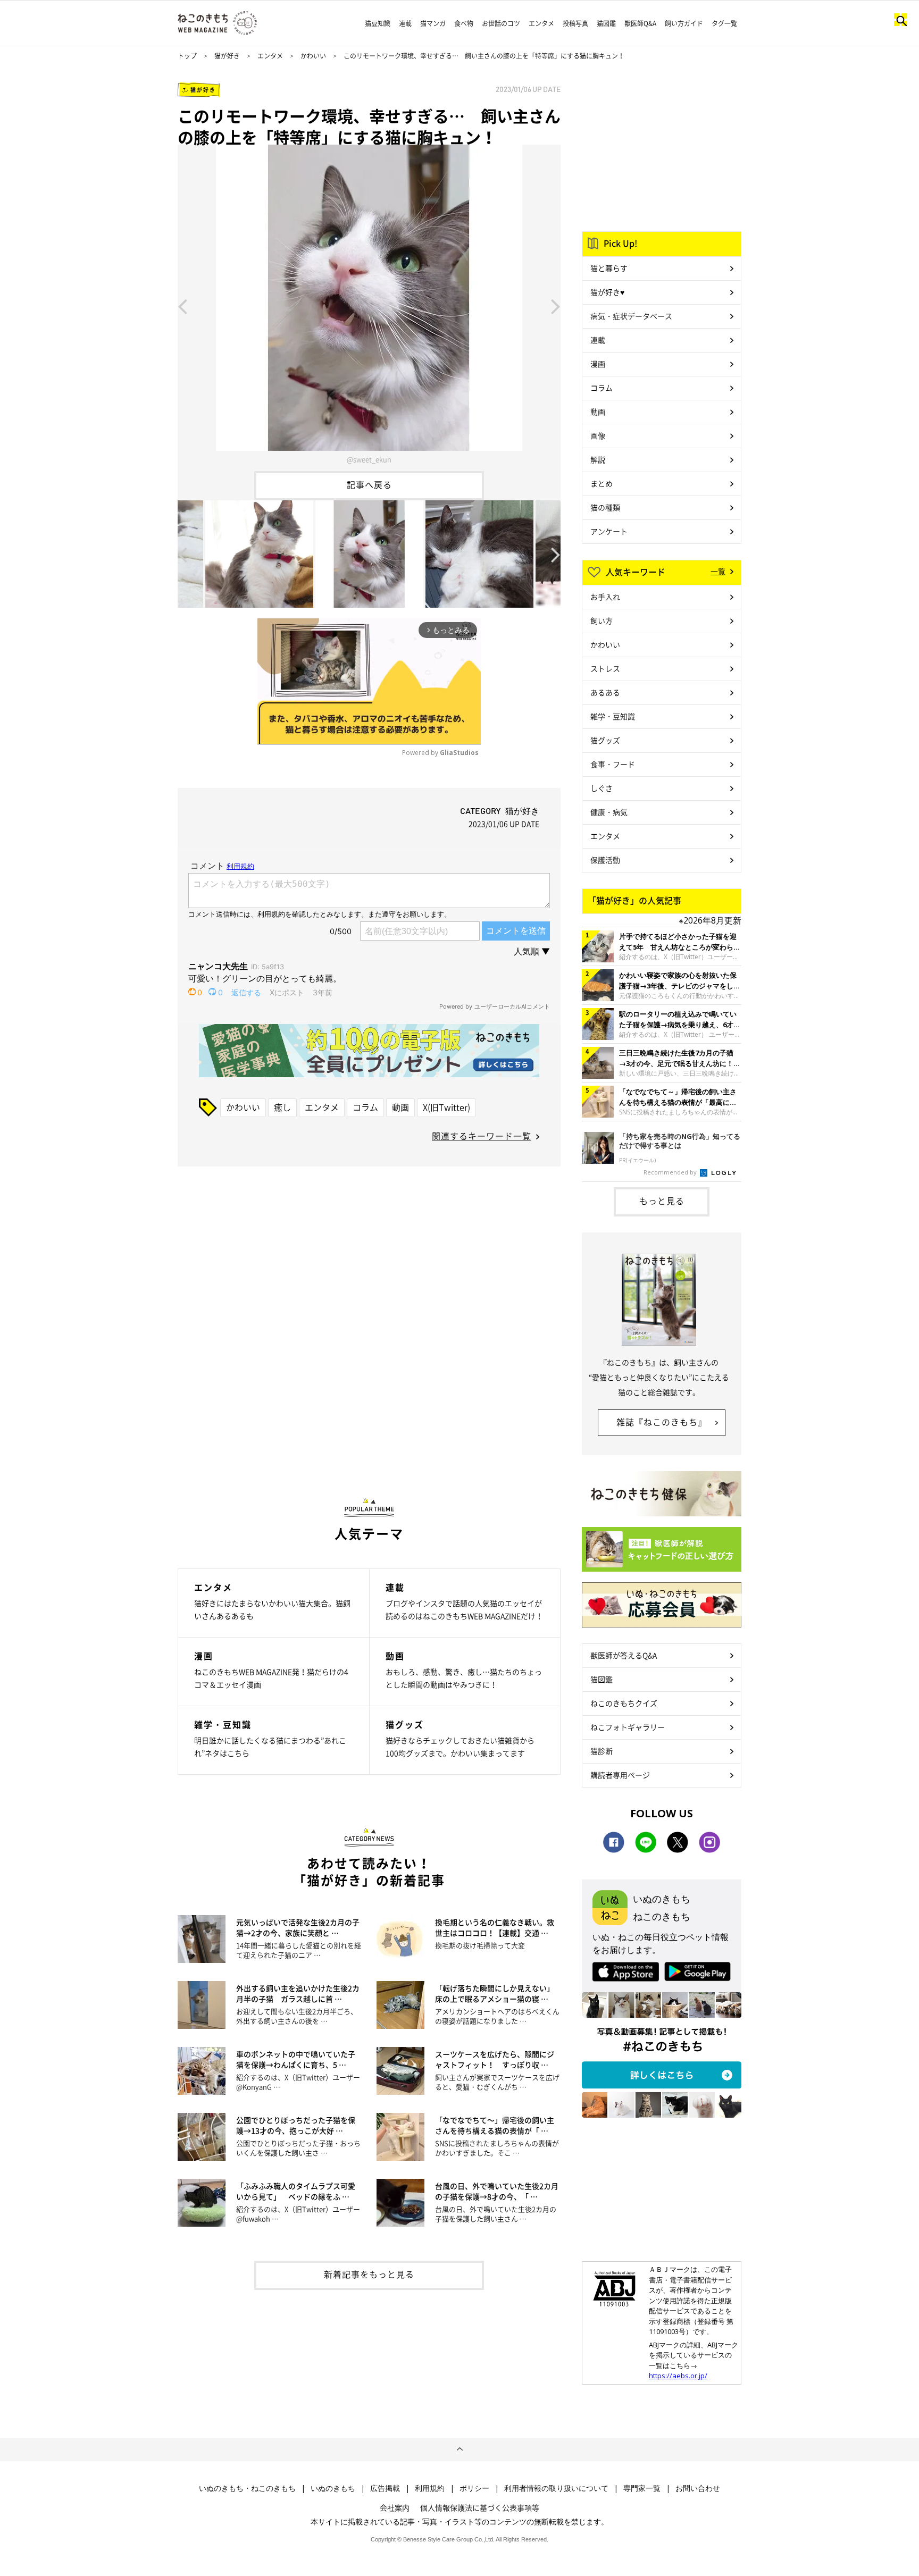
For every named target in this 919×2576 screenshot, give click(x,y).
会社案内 (395, 2507)
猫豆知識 (378, 23)
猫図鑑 (606, 23)
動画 (400, 1107)
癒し (282, 1107)
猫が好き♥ (607, 292)
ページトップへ (459, 2449)
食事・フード (613, 764)
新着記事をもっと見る (369, 2274)
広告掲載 (385, 2488)
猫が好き (227, 56)
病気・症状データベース (631, 316)
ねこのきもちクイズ (624, 1703)
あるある (605, 692)
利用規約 (430, 2488)
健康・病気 (609, 812)
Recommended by (671, 1172)
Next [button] (556, 306)
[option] (369, 306)
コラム (365, 1107)
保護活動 (605, 860)
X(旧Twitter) (446, 1107)
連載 (405, 23)
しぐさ (601, 788)
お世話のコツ (501, 23)
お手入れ (605, 597)
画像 (598, 435)
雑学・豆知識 (613, 716)
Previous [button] (182, 306)
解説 (598, 459)
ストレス (605, 668)
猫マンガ (433, 23)
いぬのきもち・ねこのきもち (247, 2488)
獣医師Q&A (640, 23)
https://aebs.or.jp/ (678, 2376)
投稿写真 (575, 23)
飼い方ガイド (684, 23)
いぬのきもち (333, 2488)
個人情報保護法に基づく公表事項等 (480, 2507)
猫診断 (601, 1751)
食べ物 (464, 23)
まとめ (601, 483)
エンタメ (541, 23)
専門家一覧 (642, 2488)
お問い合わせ (698, 2488)
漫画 (598, 364)
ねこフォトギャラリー (628, 1727)
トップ (187, 56)
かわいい (313, 56)
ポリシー (474, 2488)
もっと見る (662, 1201)
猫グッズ (605, 740)
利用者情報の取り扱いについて (556, 2488)
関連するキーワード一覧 (482, 1136)
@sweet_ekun (369, 459)
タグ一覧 (724, 23)
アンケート (609, 531)
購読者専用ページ (620, 1775)
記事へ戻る (369, 484)
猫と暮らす (609, 268)
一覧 (718, 571)
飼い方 (601, 620)
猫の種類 (605, 507)
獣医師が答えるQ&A (624, 1655)
